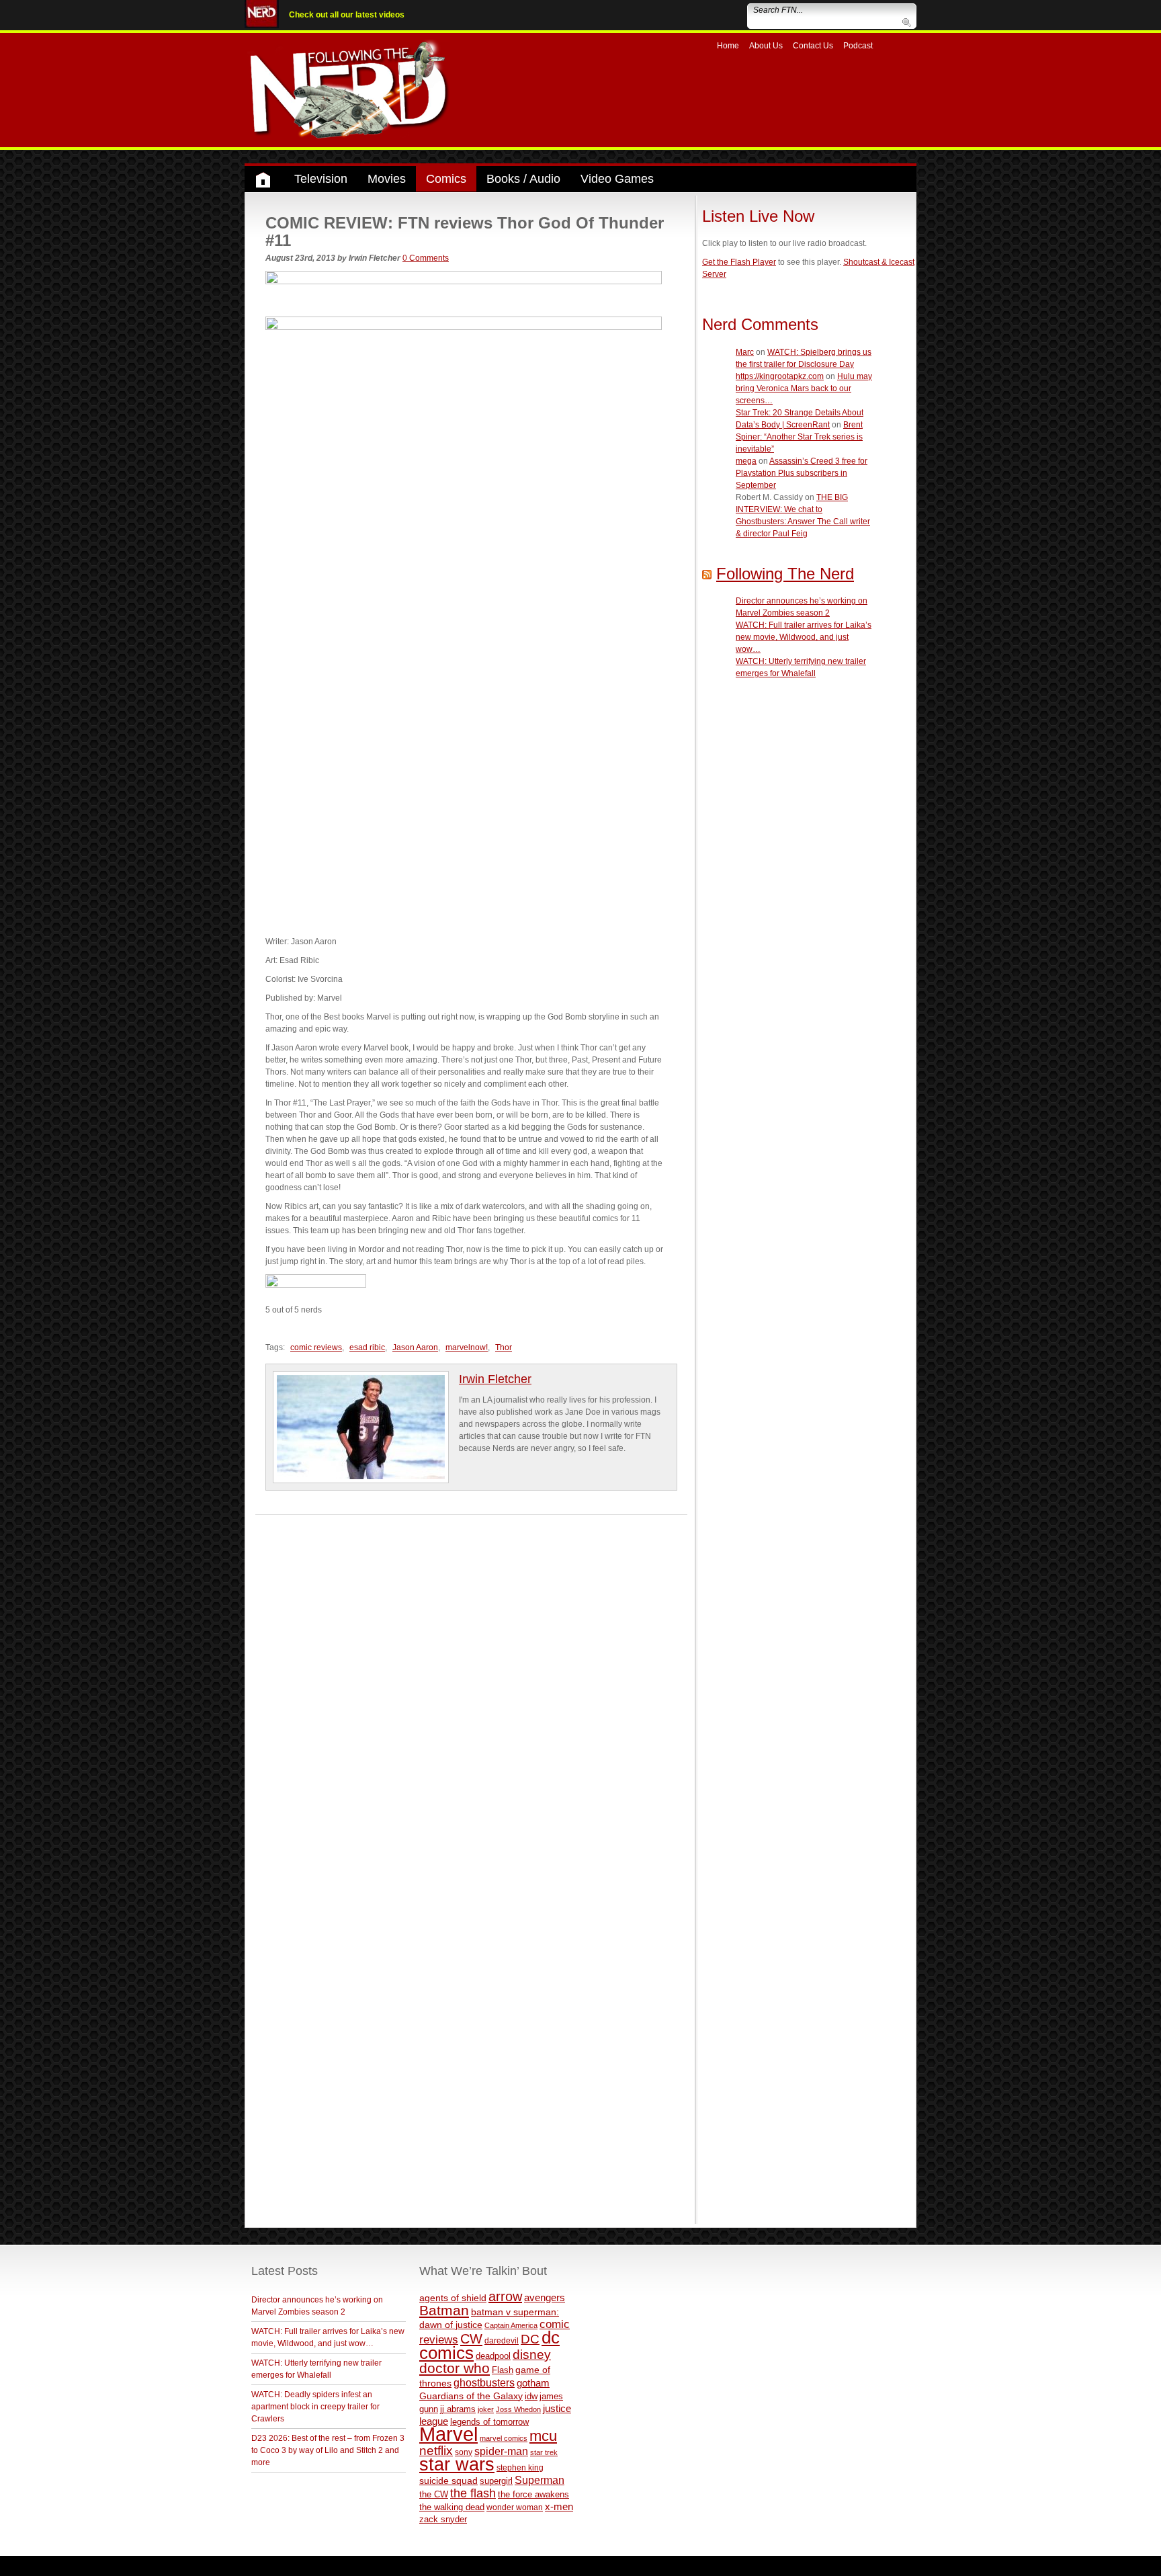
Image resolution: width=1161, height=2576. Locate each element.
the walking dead (452, 2507)
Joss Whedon (518, 2409)
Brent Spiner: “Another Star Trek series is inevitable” (799, 437)
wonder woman (515, 2507)
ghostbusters (484, 2382)
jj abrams (458, 2409)
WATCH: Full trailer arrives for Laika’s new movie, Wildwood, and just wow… (804, 637)
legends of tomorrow (489, 2422)
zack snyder (443, 2520)
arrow (505, 2296)
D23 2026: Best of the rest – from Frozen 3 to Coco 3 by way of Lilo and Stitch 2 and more (328, 2450)
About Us (766, 46)
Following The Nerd (785, 574)
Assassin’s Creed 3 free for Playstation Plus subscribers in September (802, 473)
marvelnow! (467, 1347)
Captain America (511, 2325)
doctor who (455, 2368)
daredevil (502, 2340)
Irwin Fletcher (495, 1379)
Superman (540, 2480)
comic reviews (316, 1347)
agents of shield (453, 2298)
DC (530, 2339)
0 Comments (426, 258)
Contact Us (813, 46)
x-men (559, 2506)
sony (464, 2452)
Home (728, 46)
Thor (504, 1347)
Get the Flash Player (739, 262)
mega (746, 461)
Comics (446, 179)
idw (531, 2396)
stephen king (520, 2467)
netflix (436, 2450)
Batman (444, 2310)
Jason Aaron (415, 1347)
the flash (473, 2493)
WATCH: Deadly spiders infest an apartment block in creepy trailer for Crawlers (315, 2407)
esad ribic (367, 1347)
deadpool (493, 2356)
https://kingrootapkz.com (780, 376)
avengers (545, 2297)
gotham (533, 2383)
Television (321, 179)
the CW (434, 2494)
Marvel (448, 2434)
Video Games (617, 179)
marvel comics (504, 2438)
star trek (544, 2452)
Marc (745, 352)
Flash (503, 2370)
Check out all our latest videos (347, 15)
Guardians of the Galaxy (471, 2396)
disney (532, 2354)
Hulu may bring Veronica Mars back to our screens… (804, 388)
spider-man (501, 2451)
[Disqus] (471, 1683)
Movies (387, 179)
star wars (457, 2464)
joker (486, 2409)
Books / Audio (523, 179)
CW (471, 2339)
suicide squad (448, 2481)
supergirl (496, 2481)
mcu (543, 2436)
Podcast (858, 46)
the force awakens (533, 2494)
